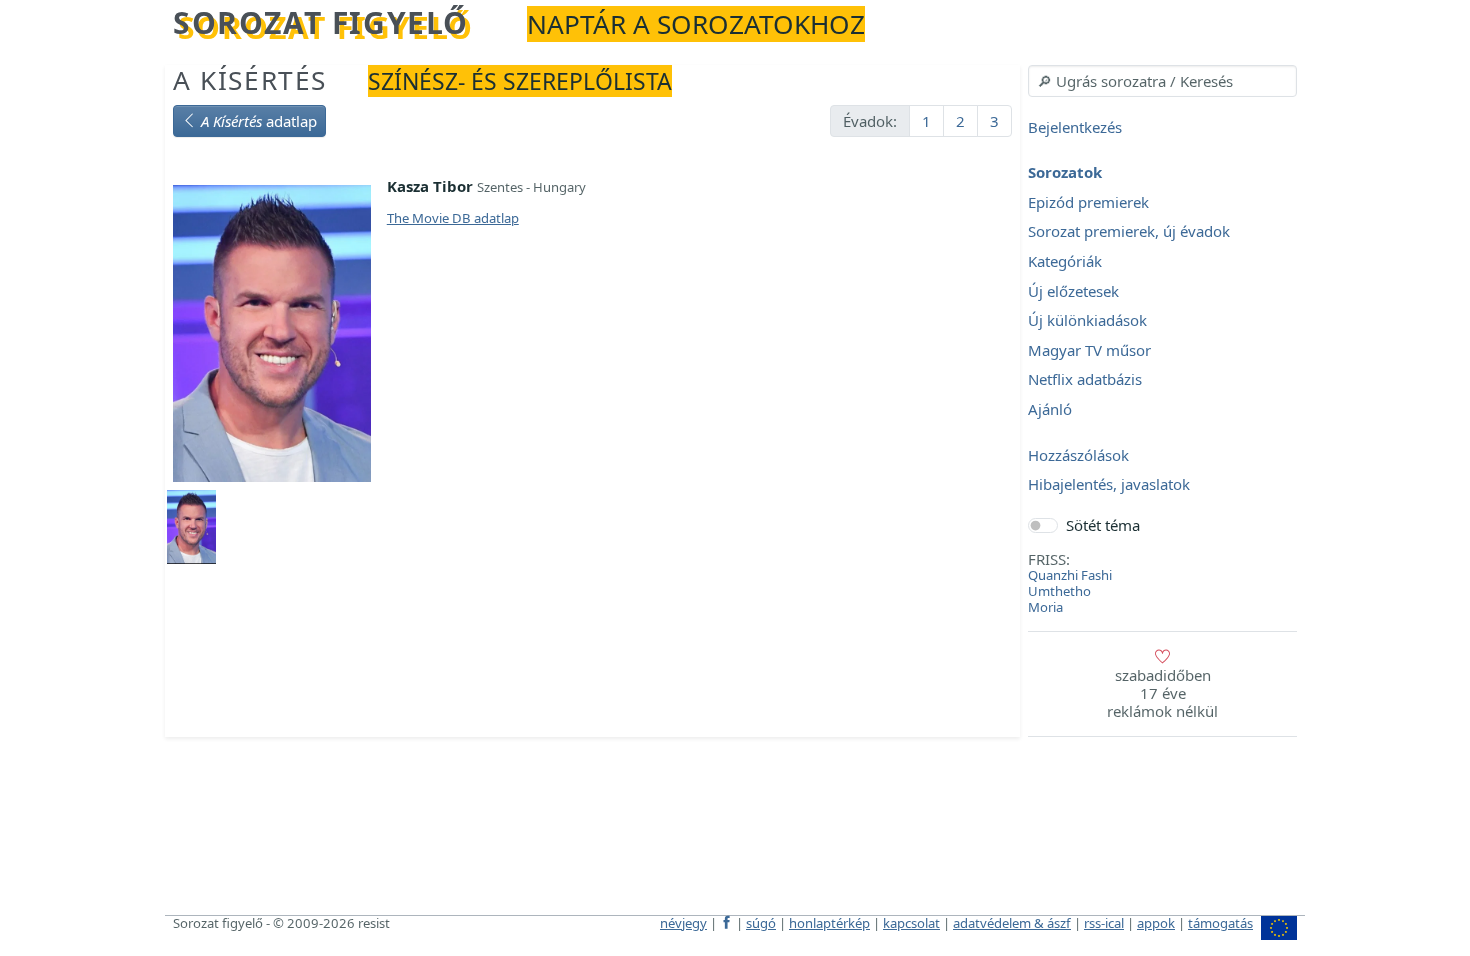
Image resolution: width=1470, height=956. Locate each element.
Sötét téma (1103, 525)
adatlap (259, 121)
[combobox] (1162, 81)
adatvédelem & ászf (1012, 923)
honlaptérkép (829, 923)
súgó (761, 923)
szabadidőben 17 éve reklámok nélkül (1162, 693)
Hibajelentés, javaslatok (1109, 485)
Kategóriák (1065, 261)
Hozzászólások (1078, 455)
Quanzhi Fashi (1070, 575)
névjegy (683, 923)
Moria (1045, 607)
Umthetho (1059, 591)
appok (1156, 923)
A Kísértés (250, 80)
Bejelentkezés (1075, 127)
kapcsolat (911, 923)
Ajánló (1050, 409)
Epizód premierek (1088, 202)
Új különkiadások (1087, 321)
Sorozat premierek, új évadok (1129, 232)
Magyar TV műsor (1089, 350)
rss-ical (1104, 923)
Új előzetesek (1073, 291)
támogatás (1220, 923)
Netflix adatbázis (1085, 380)
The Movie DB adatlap (453, 218)
